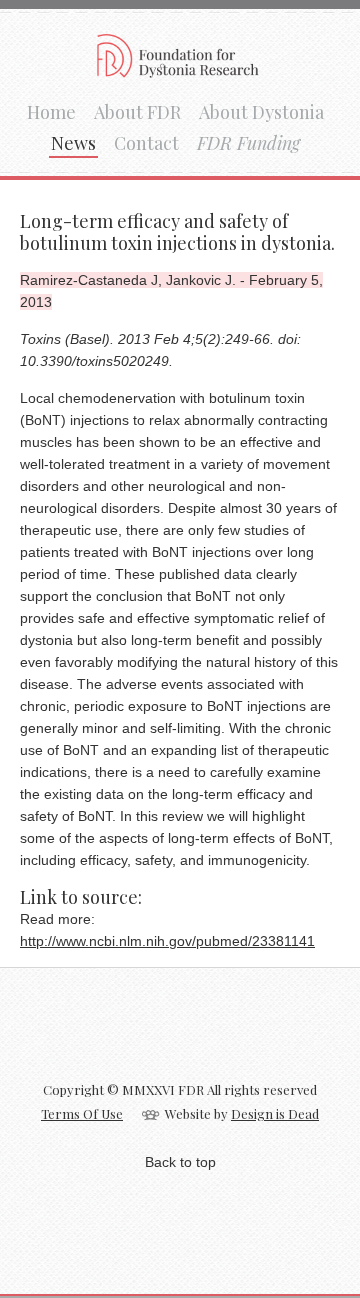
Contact (146, 143)
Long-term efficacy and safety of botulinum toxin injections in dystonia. (177, 232)
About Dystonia (261, 112)
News (73, 143)
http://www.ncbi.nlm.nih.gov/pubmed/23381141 (167, 941)
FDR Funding (248, 143)
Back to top (180, 1162)
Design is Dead (275, 1113)
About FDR (137, 112)
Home (51, 112)
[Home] (180, 71)
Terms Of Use (82, 1113)
